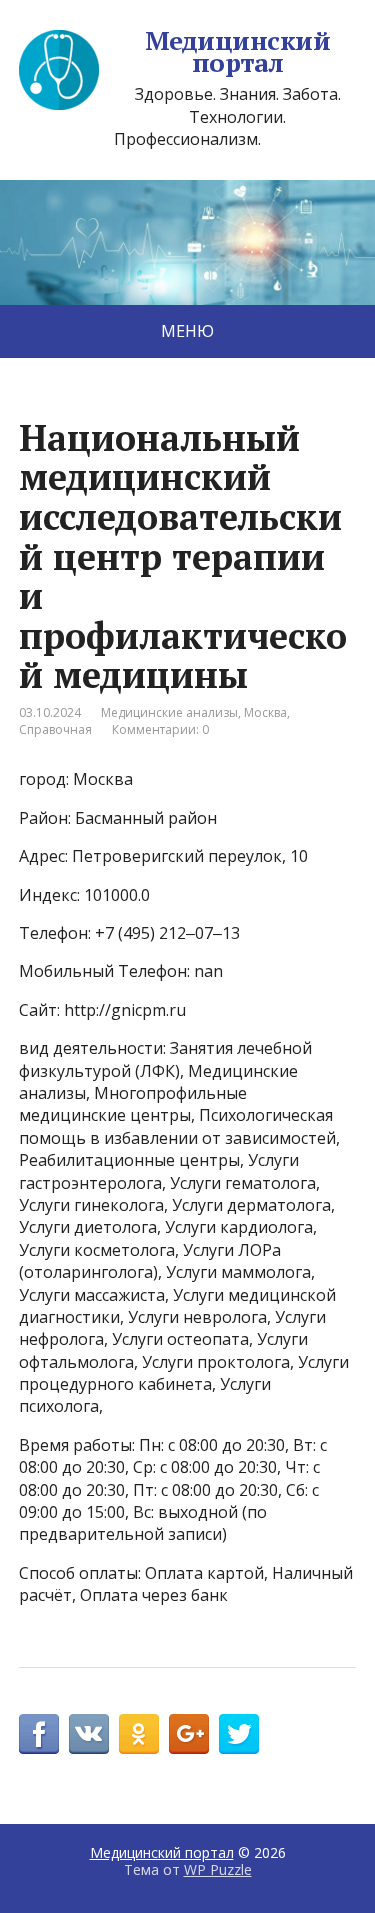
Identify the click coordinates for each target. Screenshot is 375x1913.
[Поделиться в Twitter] (239, 1734)
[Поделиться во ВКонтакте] (89, 1734)
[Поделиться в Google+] (189, 1734)
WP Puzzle (218, 1869)
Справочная (55, 729)
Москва (265, 712)
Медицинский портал (237, 51)
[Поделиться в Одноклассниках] (139, 1734)
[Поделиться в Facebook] (39, 1734)
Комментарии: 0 (160, 729)
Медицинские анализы (169, 712)
